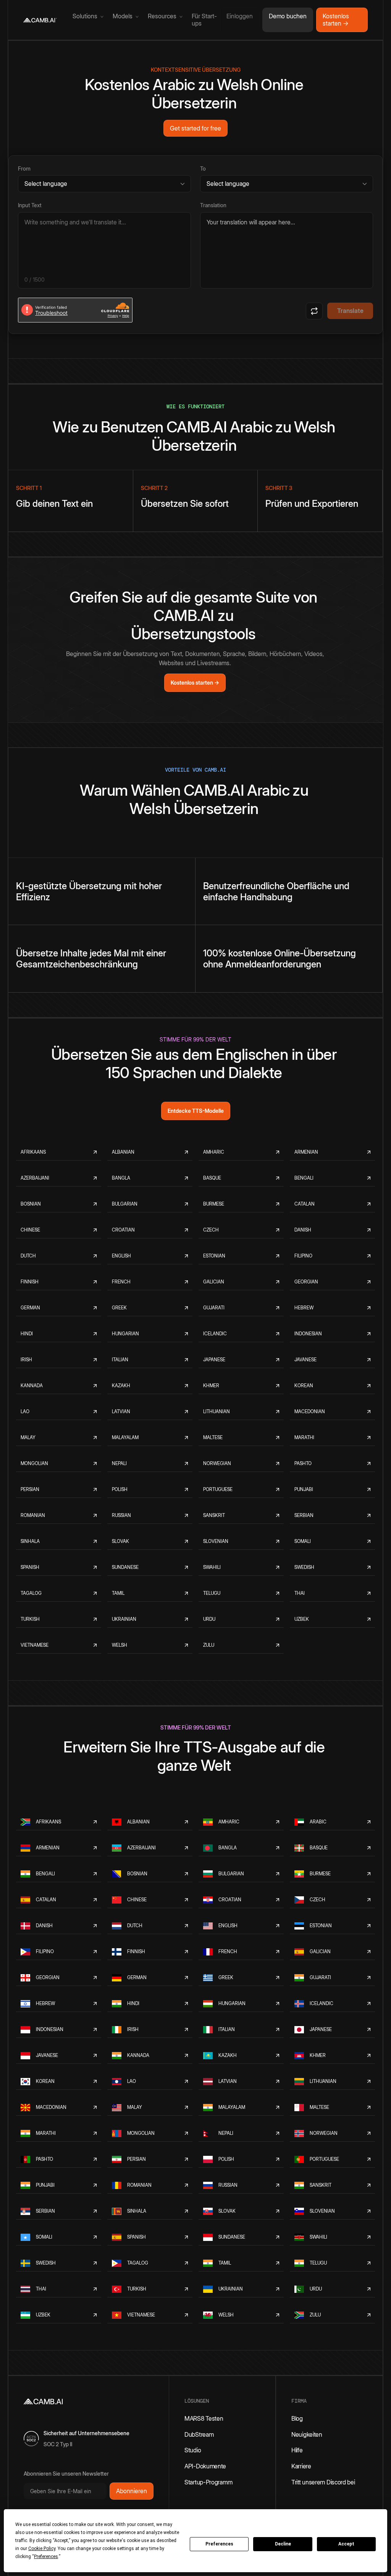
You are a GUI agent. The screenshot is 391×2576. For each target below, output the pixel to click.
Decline (283, 2544)
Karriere (301, 2466)
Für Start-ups (204, 20)
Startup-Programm (208, 2482)
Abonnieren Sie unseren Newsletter (66, 2474)
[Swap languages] (314, 311)
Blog (297, 2418)
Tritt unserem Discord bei (323, 2482)
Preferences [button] (46, 2557)
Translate (350, 311)
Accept (346, 2544)
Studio (193, 2450)
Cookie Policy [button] (42, 2549)
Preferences (219, 2544)
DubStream (199, 2434)
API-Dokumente (205, 2466)
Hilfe (297, 2450)
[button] (86, 17)
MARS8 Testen (204, 2418)
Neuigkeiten (307, 2434)
